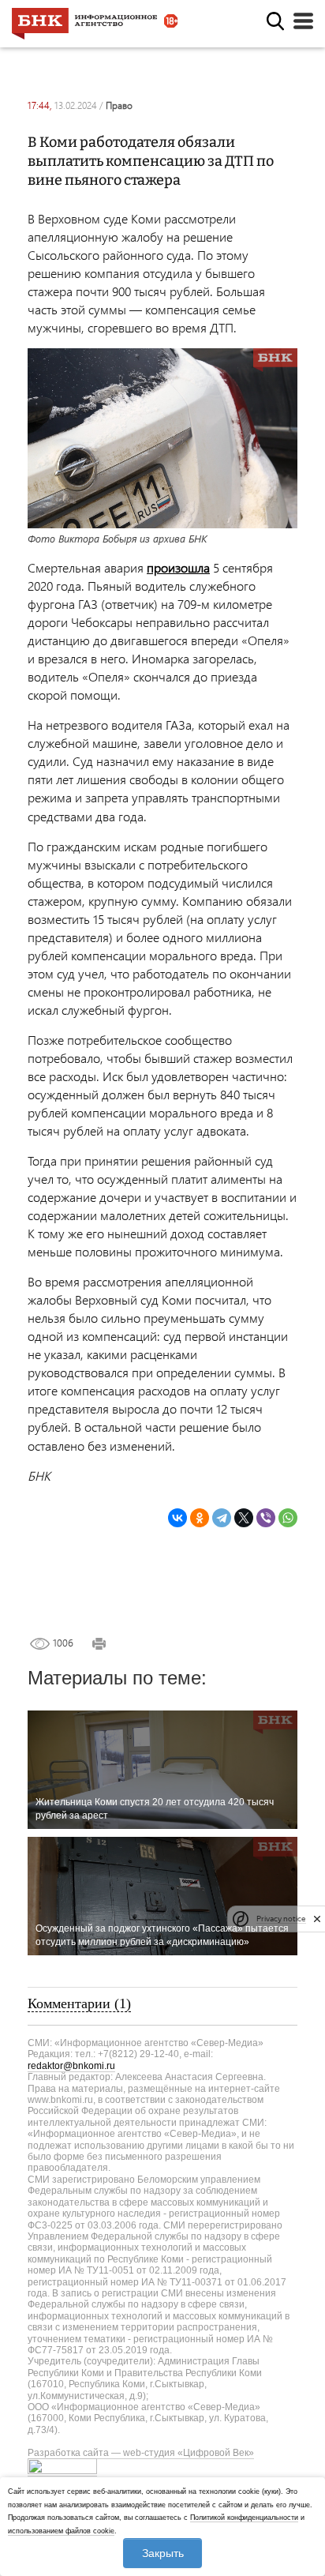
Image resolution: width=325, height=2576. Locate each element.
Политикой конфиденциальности (244, 2518)
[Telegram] (222, 1518)
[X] (244, 1518)
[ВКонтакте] (177, 1518)
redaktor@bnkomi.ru (71, 2066)
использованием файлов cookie (61, 2531)
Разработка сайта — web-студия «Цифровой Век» (141, 2453)
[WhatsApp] (288, 1518)
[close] (317, 1919)
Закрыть (163, 2553)
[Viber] (266, 1518)
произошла (178, 567)
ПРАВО (119, 105)
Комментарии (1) (79, 2003)
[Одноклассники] (200, 1518)
